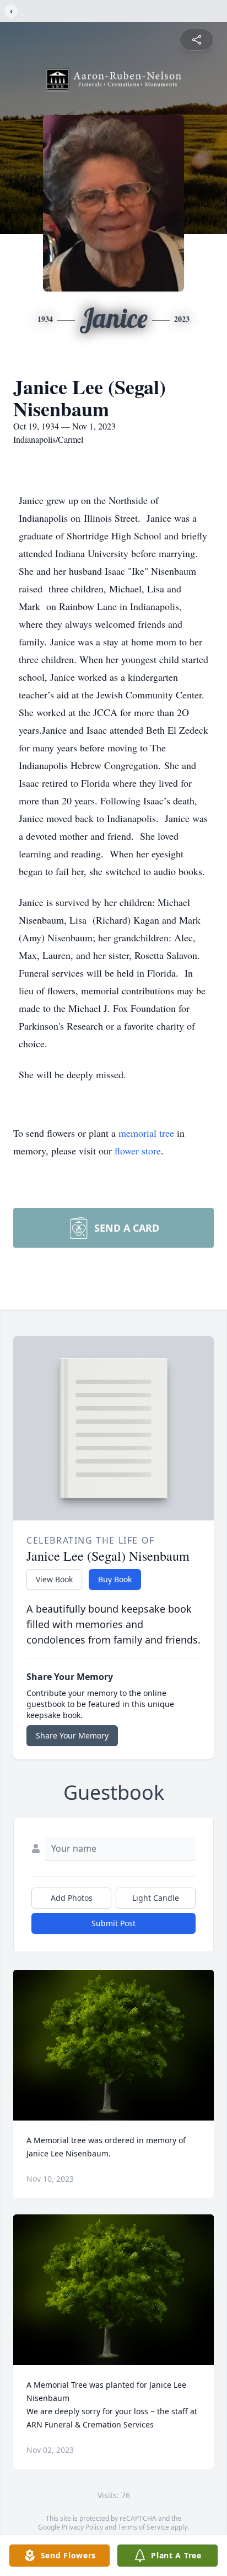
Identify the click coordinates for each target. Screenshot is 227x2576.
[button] (114, 2045)
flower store (138, 1151)
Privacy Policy (82, 2527)
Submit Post (113, 1923)
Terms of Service (144, 2527)
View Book (54, 1579)
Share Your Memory (72, 1735)
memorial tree (146, 1133)
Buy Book (115, 1579)
